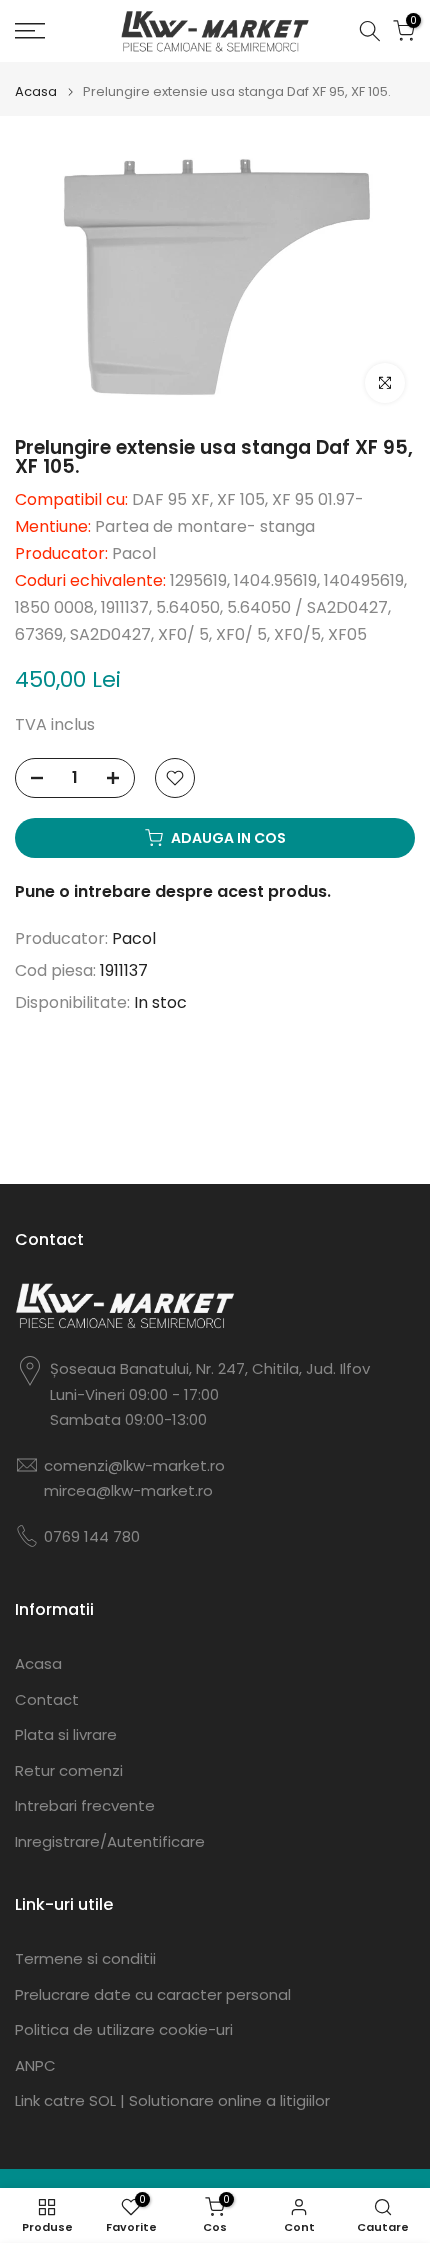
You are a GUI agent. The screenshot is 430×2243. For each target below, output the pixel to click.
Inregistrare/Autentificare (110, 1841)
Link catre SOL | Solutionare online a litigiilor (172, 2100)
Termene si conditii (85, 1958)
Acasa (36, 91)
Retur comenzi (69, 1770)
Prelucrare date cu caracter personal (153, 1994)
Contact (47, 1699)
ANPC (35, 2065)
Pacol (134, 938)
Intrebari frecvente (85, 1805)
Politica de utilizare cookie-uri (124, 2029)
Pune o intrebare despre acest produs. (173, 891)
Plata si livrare (66, 1734)
